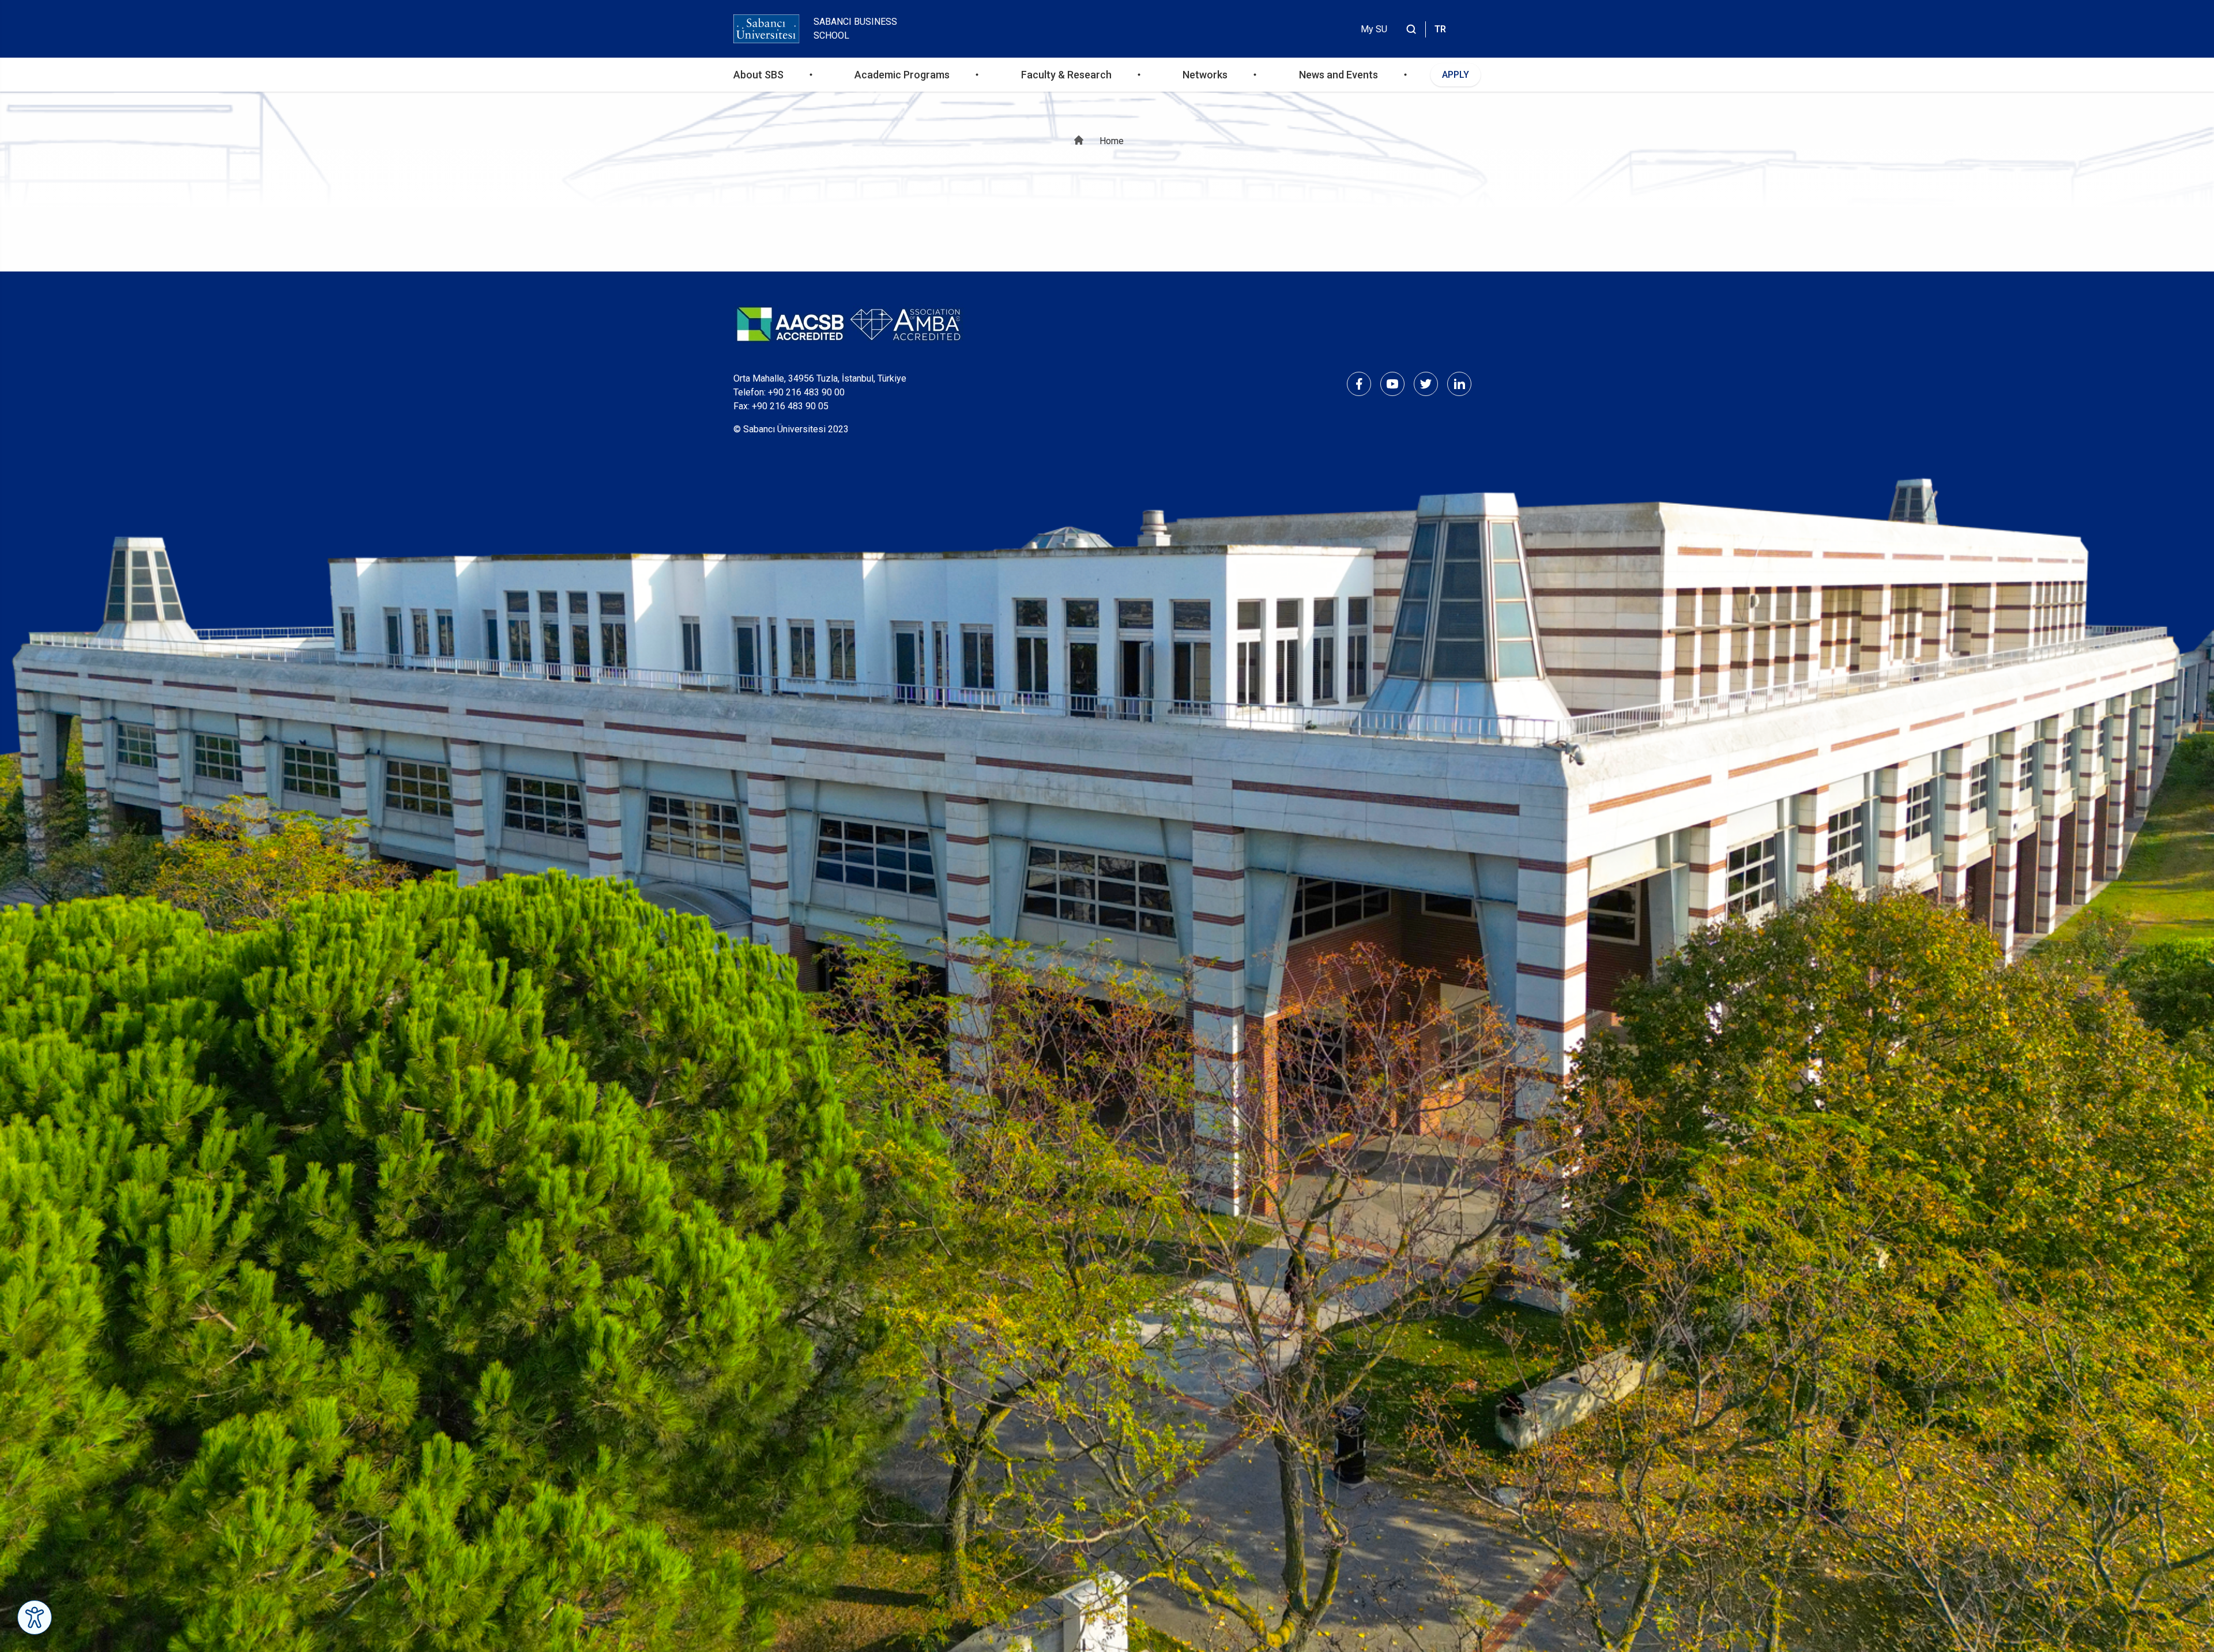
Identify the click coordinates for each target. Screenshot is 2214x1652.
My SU (1374, 29)
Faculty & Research (1066, 75)
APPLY (1456, 75)
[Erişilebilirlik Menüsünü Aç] (35, 1617)
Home (1112, 141)
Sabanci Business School (855, 29)
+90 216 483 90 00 (806, 392)
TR (1440, 29)
